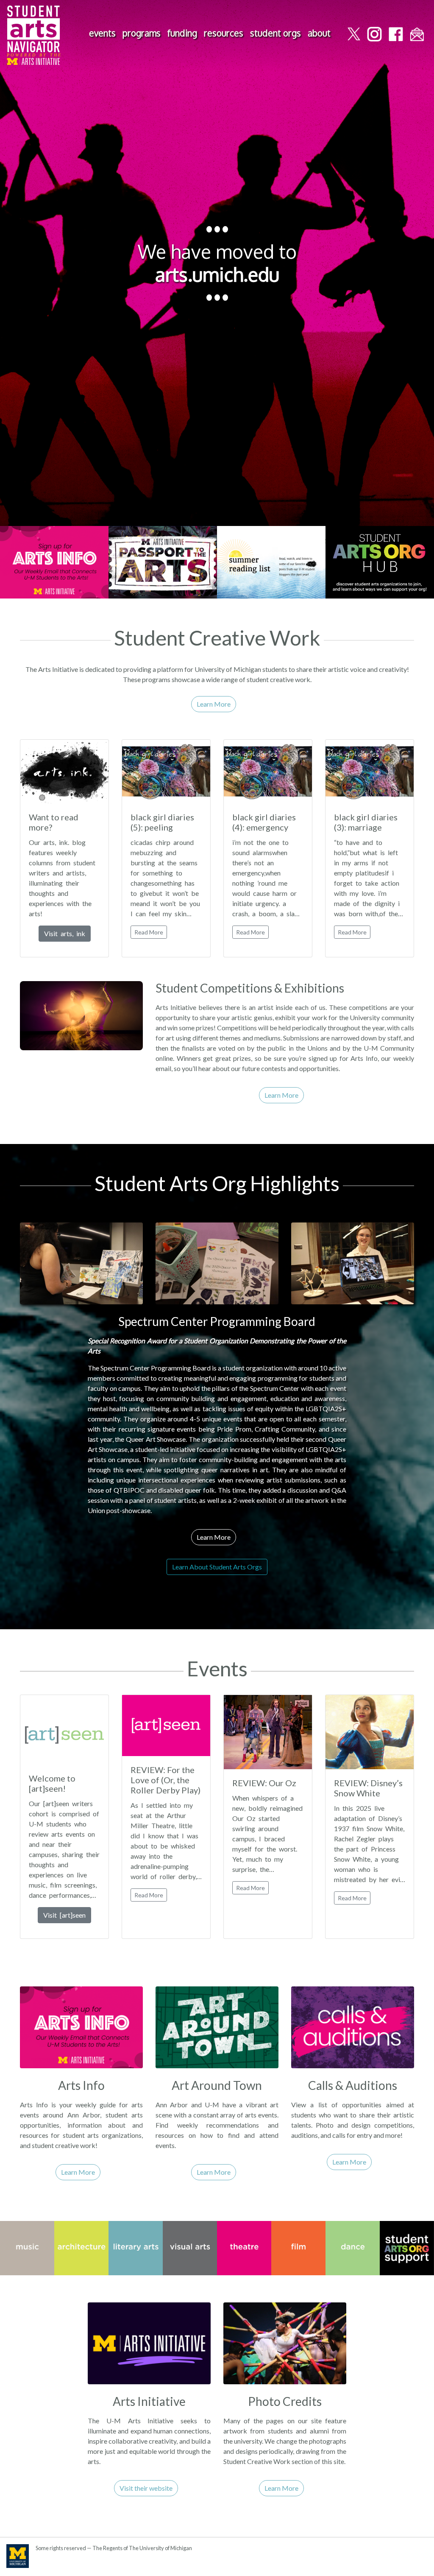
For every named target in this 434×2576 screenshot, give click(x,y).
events (102, 33)
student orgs (275, 33)
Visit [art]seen (64, 1915)
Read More (149, 932)
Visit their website (146, 2488)
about (319, 33)
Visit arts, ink (65, 933)
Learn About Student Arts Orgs (217, 1567)
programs (142, 33)
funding (182, 33)
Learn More (214, 704)
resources (224, 33)
